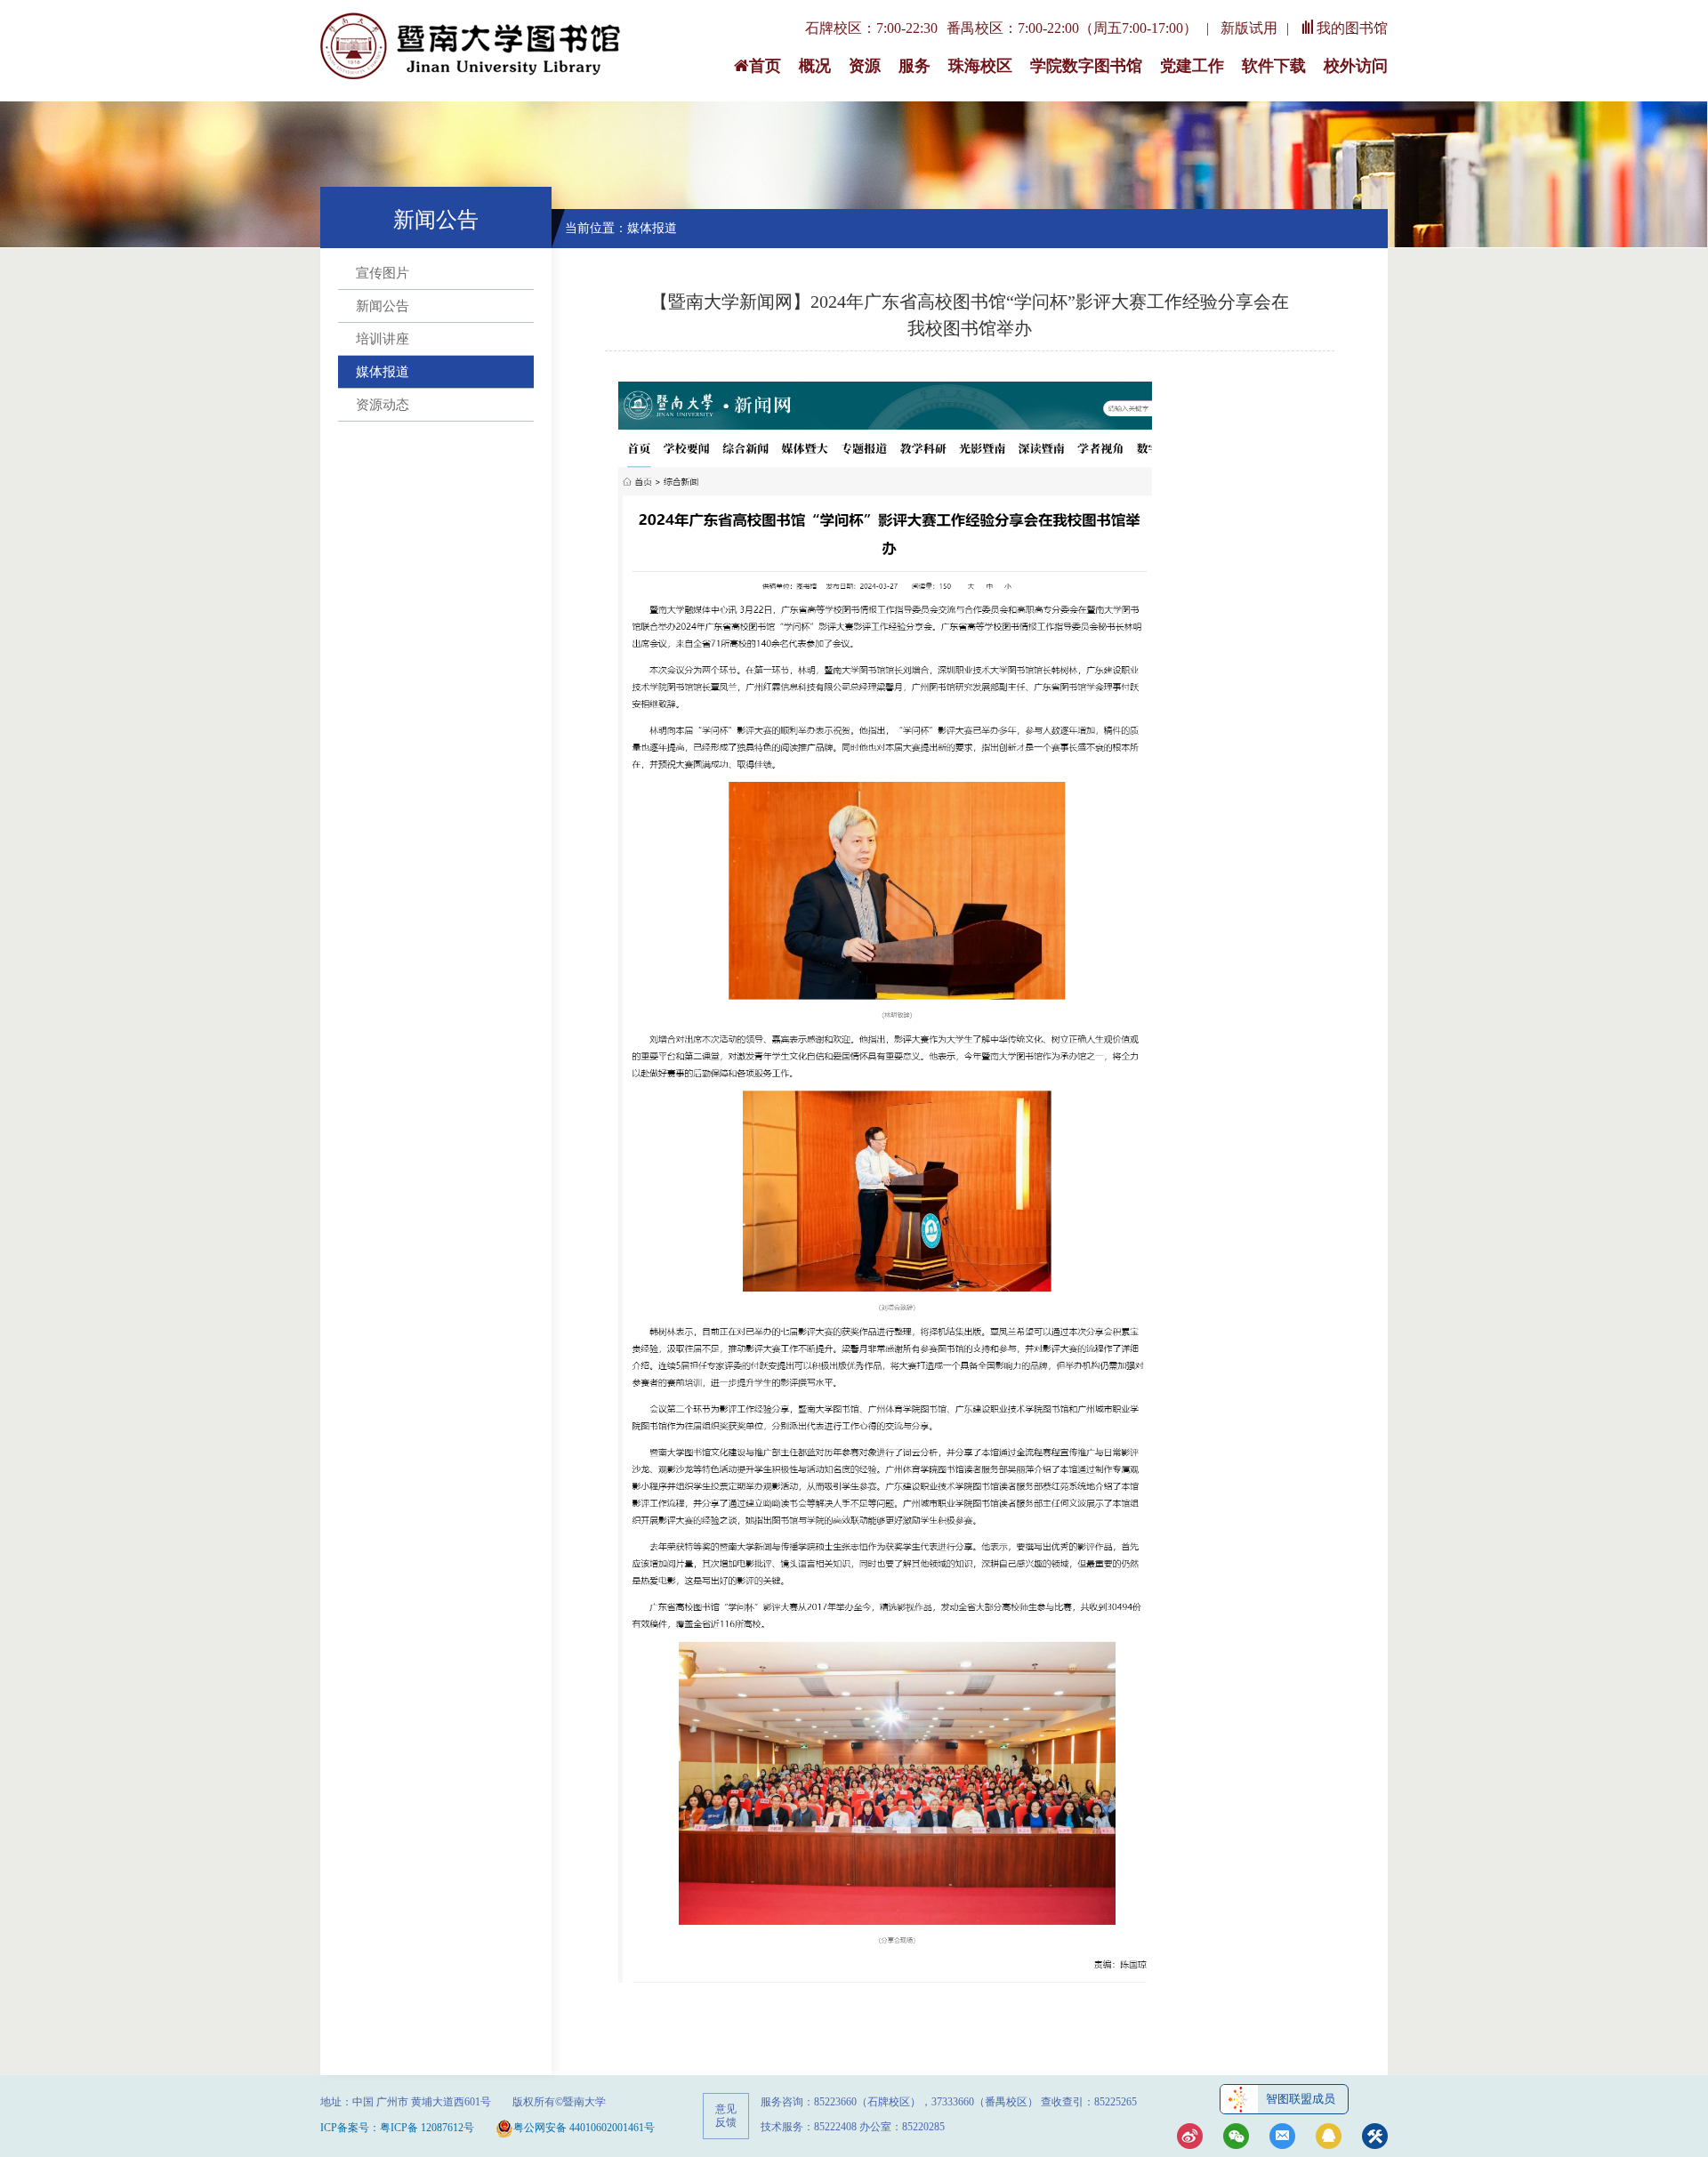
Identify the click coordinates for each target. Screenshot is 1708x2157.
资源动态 (383, 405)
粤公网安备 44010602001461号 (584, 2128)
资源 (865, 66)
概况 (815, 66)
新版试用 (1249, 28)
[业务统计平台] (1375, 2138)
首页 (765, 66)
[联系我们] (1282, 2138)
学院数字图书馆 (1086, 66)
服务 (914, 66)
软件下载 (1274, 66)
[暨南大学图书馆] (471, 47)
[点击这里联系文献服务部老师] (1329, 2138)
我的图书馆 (1352, 28)
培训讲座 (383, 339)
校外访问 (1356, 66)
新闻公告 (383, 306)
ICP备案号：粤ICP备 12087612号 (397, 2128)
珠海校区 (980, 66)
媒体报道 (383, 372)
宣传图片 (383, 273)
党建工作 (1192, 66)
